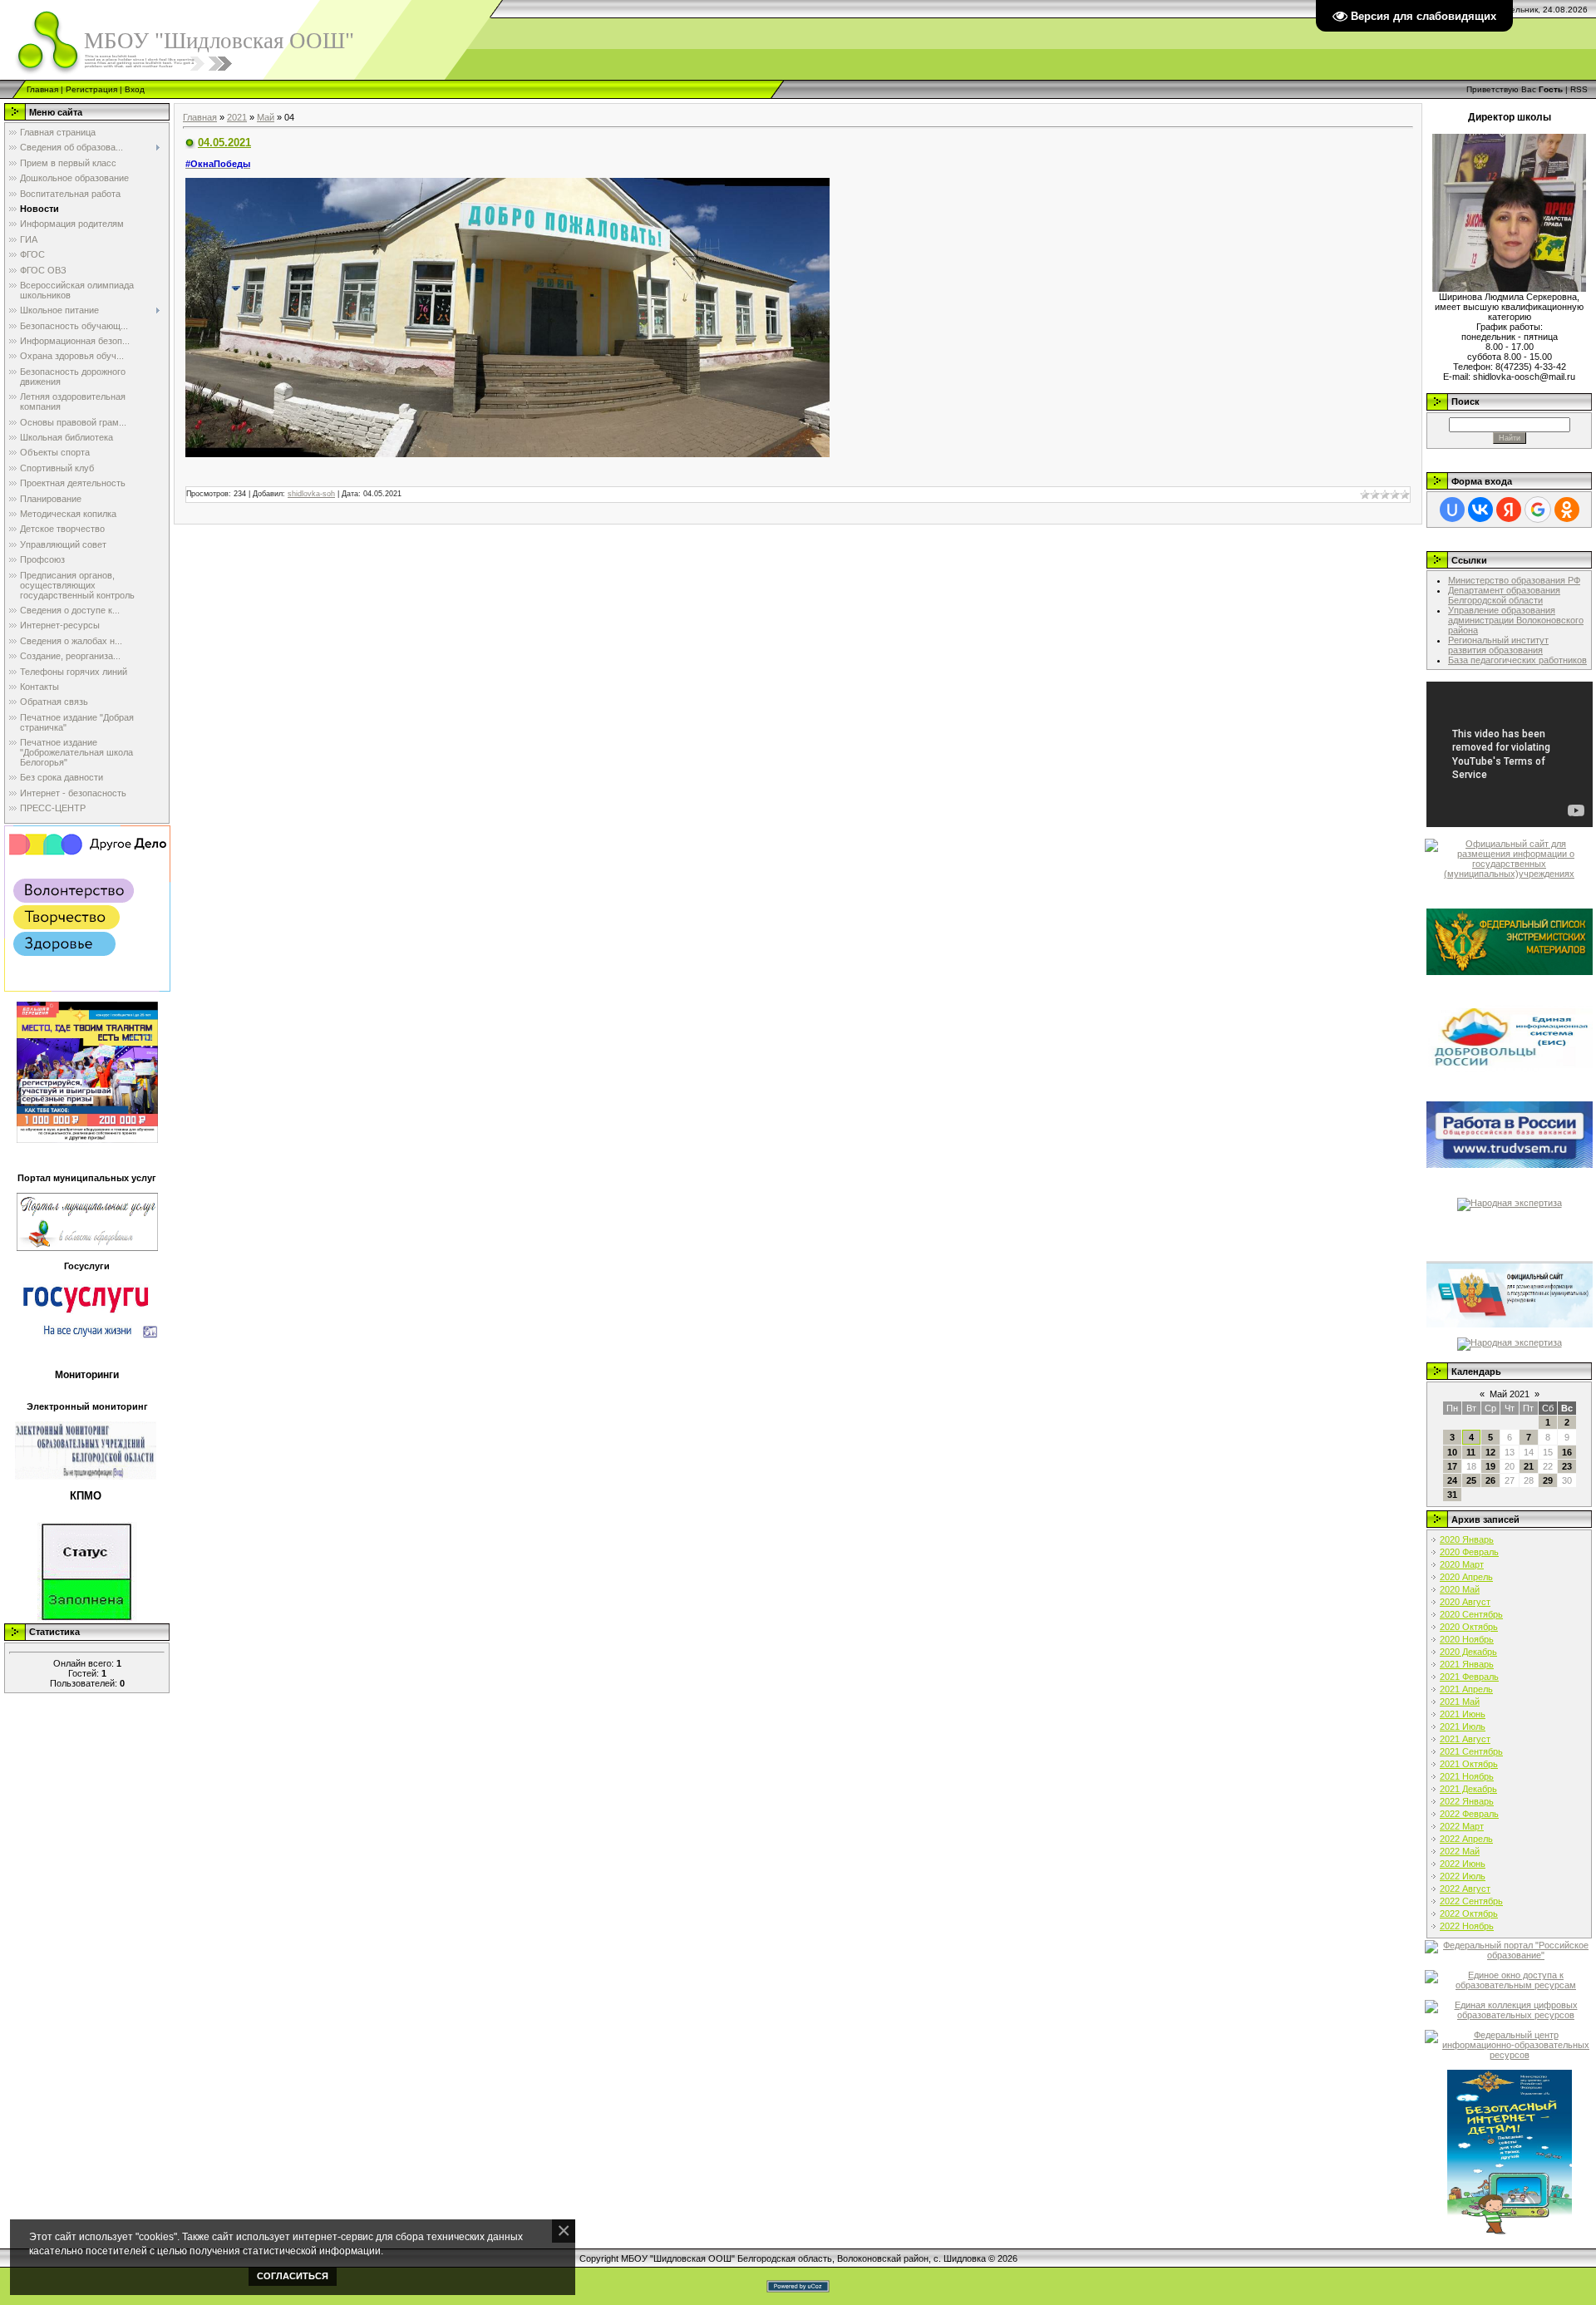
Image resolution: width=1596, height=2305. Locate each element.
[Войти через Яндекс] (1509, 510)
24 (1452, 1480)
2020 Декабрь (1468, 1652)
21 (1529, 1466)
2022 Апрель (1466, 1839)
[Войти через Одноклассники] (1567, 510)
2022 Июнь (1463, 1864)
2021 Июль (1463, 1726)
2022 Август (1465, 1889)
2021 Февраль (1469, 1677)
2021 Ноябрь (1467, 1776)
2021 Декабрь (1468, 1789)
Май (266, 117)
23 (1567, 1466)
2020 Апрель (1466, 1577)
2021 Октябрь (1469, 1764)
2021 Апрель (1466, 1689)
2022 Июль (1463, 1876)
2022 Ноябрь (1467, 1926)
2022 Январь (1467, 1801)
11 (1471, 1452)
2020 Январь (1467, 1539)
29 (1548, 1480)
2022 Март (1462, 1826)
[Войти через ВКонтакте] (1480, 510)
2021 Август (1465, 1739)
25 (1471, 1480)
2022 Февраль (1469, 1814)
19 (1490, 1466)
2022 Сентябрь (1471, 1901)
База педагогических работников (1517, 660)
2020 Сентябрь (1471, 1614)
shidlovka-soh (311, 494)
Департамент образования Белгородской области (1504, 595)
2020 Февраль (1469, 1552)
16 (1567, 1452)
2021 (237, 117)
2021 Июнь (1463, 1714)
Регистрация (91, 89)
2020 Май (1460, 1589)
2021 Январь (1467, 1664)
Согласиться (293, 2276)
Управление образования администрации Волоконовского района (1516, 620)
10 (1452, 1452)
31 (1452, 1495)
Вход (135, 89)
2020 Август (1465, 1602)
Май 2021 (1510, 1394)
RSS (1579, 89)
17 (1452, 1466)
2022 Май (1460, 1851)
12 (1490, 1452)
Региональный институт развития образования (1498, 645)
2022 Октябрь (1469, 1913)
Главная (42, 89)
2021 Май (1460, 1702)
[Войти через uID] (1452, 510)
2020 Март (1462, 1564)
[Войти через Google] (1538, 510)
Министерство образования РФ (1514, 580)
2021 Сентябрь (1471, 1751)
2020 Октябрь (1469, 1627)
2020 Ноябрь (1467, 1639)
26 (1490, 1480)
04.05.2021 (224, 143)
